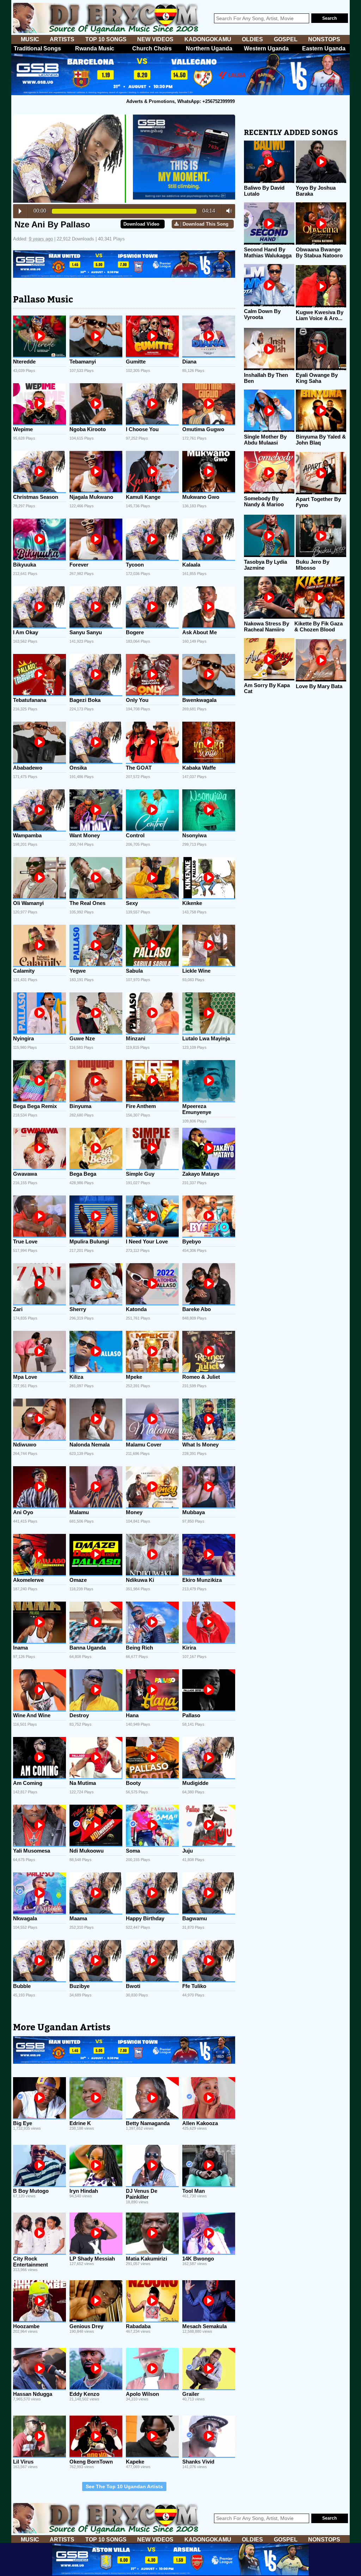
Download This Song (206, 224)
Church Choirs (152, 48)
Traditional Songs (37, 48)
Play (20, 211)
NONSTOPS (324, 39)
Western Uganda (266, 48)
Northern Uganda (209, 48)
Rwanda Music (95, 48)
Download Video (141, 224)
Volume (227, 211)
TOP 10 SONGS (106, 39)
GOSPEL (286, 39)
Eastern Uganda (324, 48)
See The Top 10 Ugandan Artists (124, 2486)
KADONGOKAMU (208, 39)
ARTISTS (62, 39)
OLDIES (252, 39)
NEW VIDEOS (155, 39)
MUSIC (30, 39)
